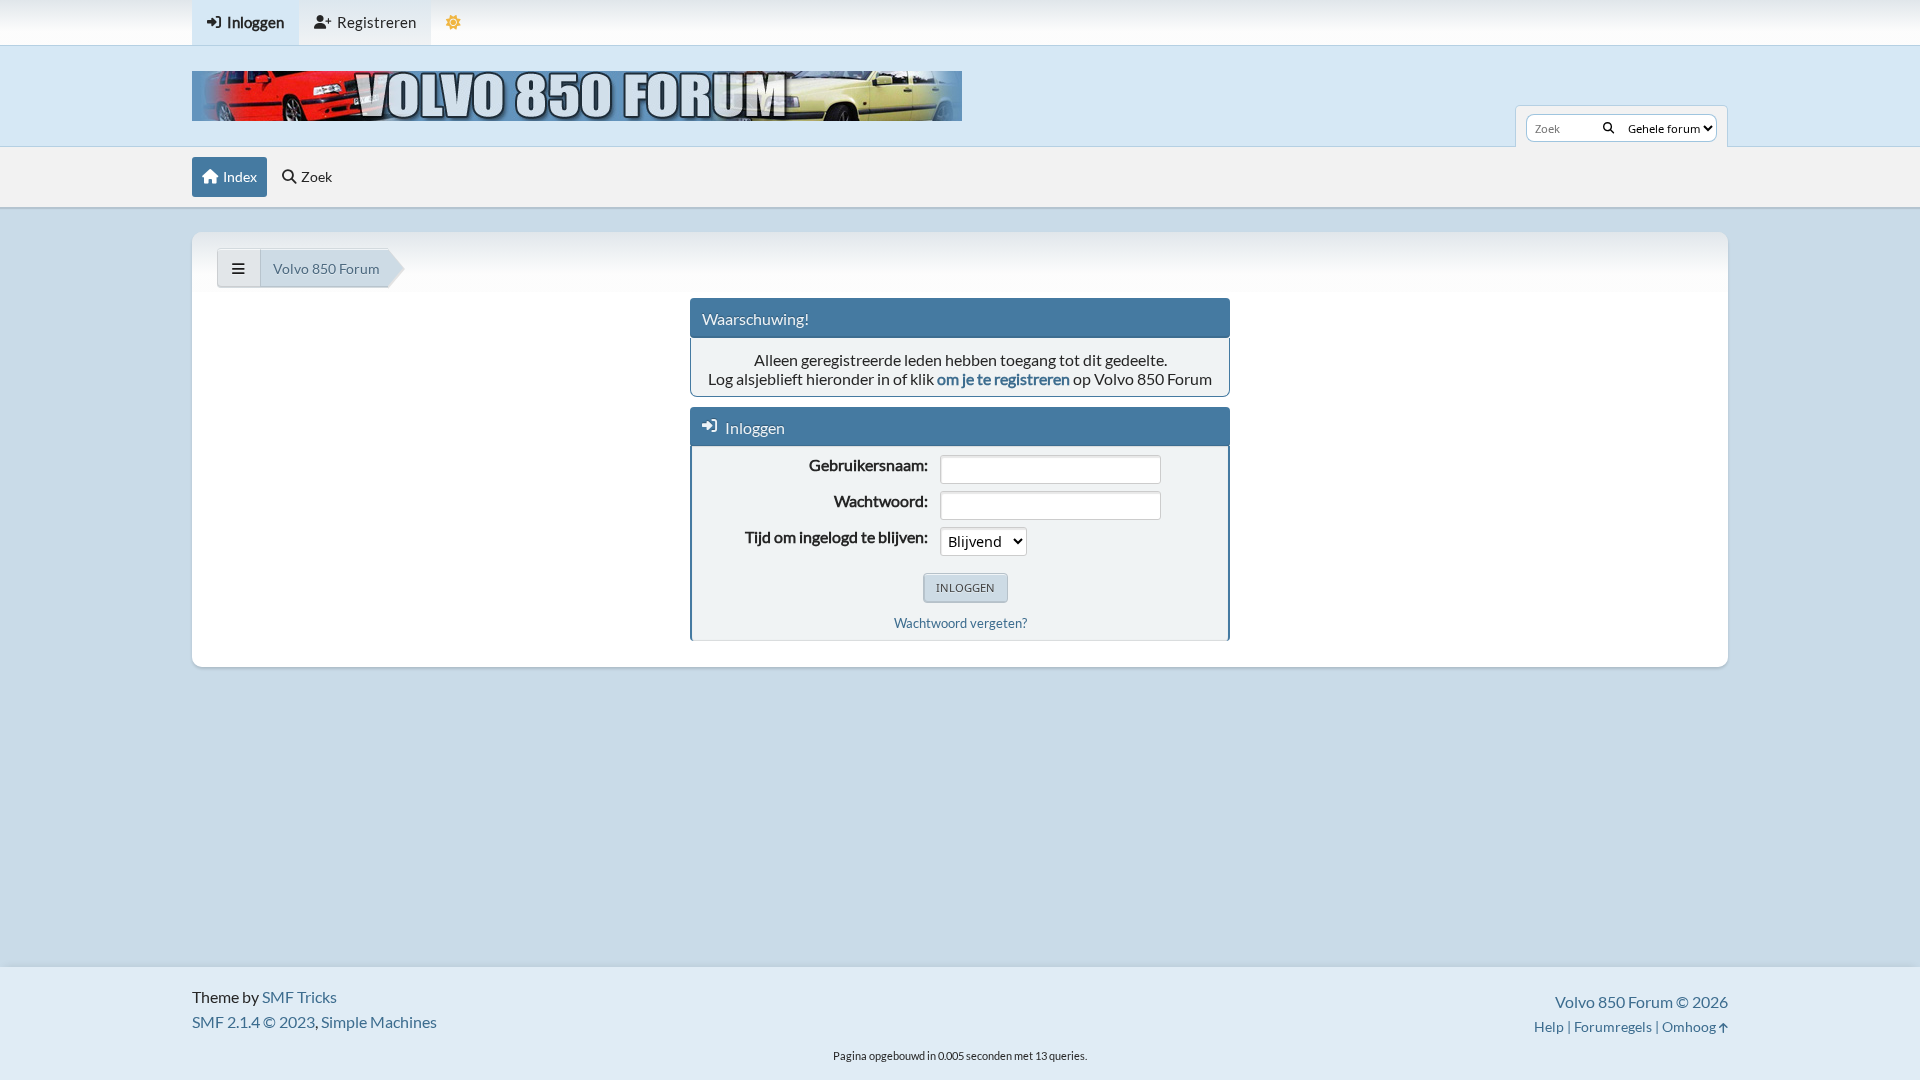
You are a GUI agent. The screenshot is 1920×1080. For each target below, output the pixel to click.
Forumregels (1613, 1026)
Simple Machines (379, 1021)
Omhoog (1690, 1026)
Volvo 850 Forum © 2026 (1641, 1001)
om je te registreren (1003, 378)
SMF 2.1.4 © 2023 (253, 1021)
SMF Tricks (299, 996)
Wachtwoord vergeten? (960, 623)
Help (1549, 1026)
